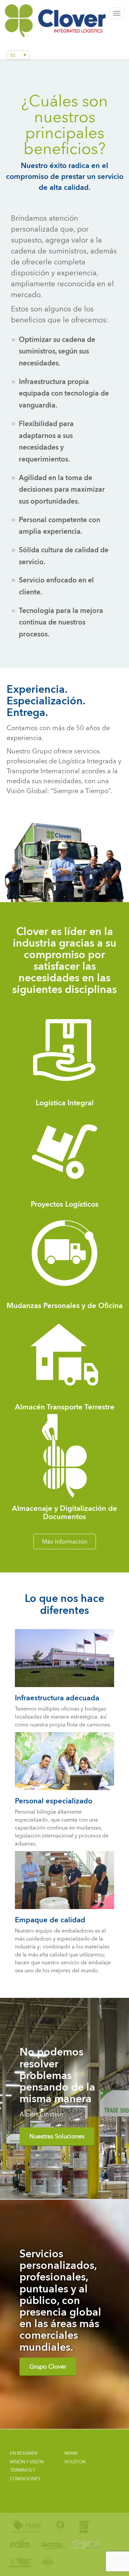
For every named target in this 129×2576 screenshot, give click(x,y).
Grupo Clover (48, 2366)
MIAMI (71, 2453)
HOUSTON (75, 2462)
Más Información (65, 1541)
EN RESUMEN (24, 2453)
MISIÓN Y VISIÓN (27, 2462)
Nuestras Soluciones (57, 2136)
